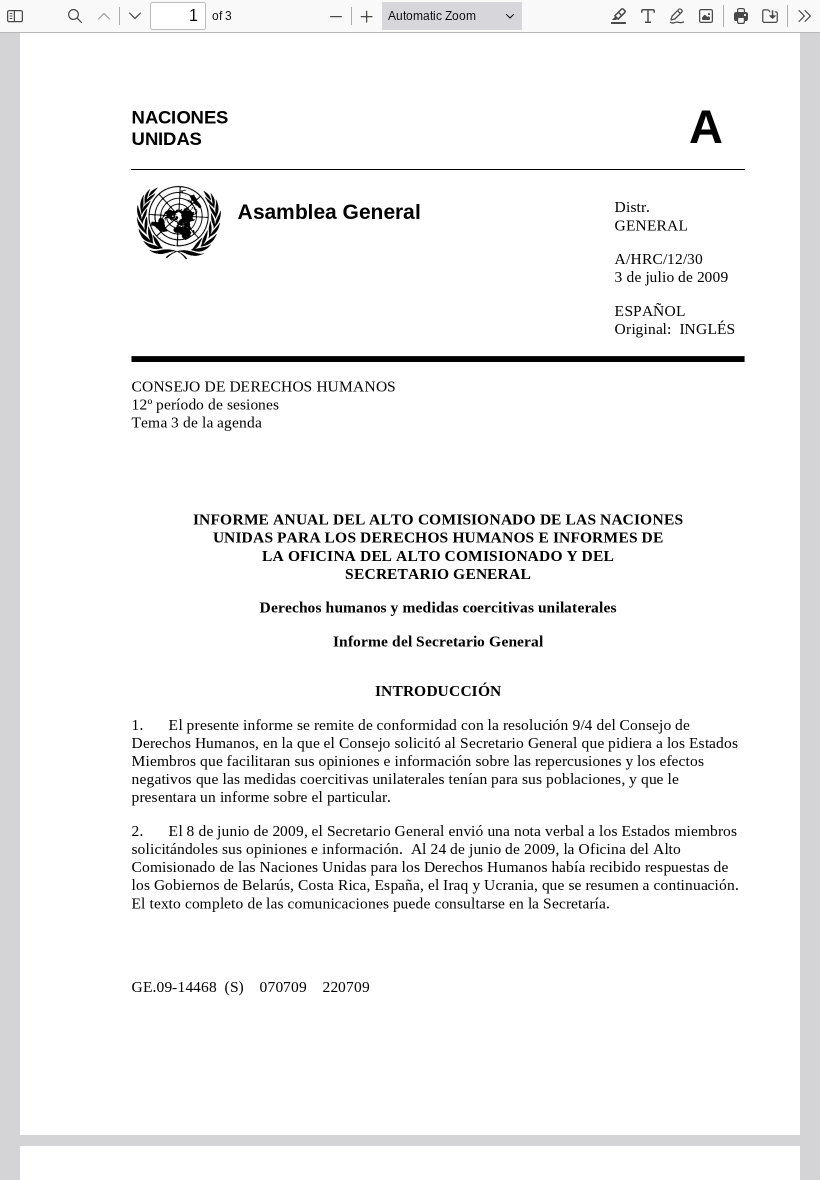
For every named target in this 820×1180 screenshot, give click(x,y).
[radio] (619, 16)
